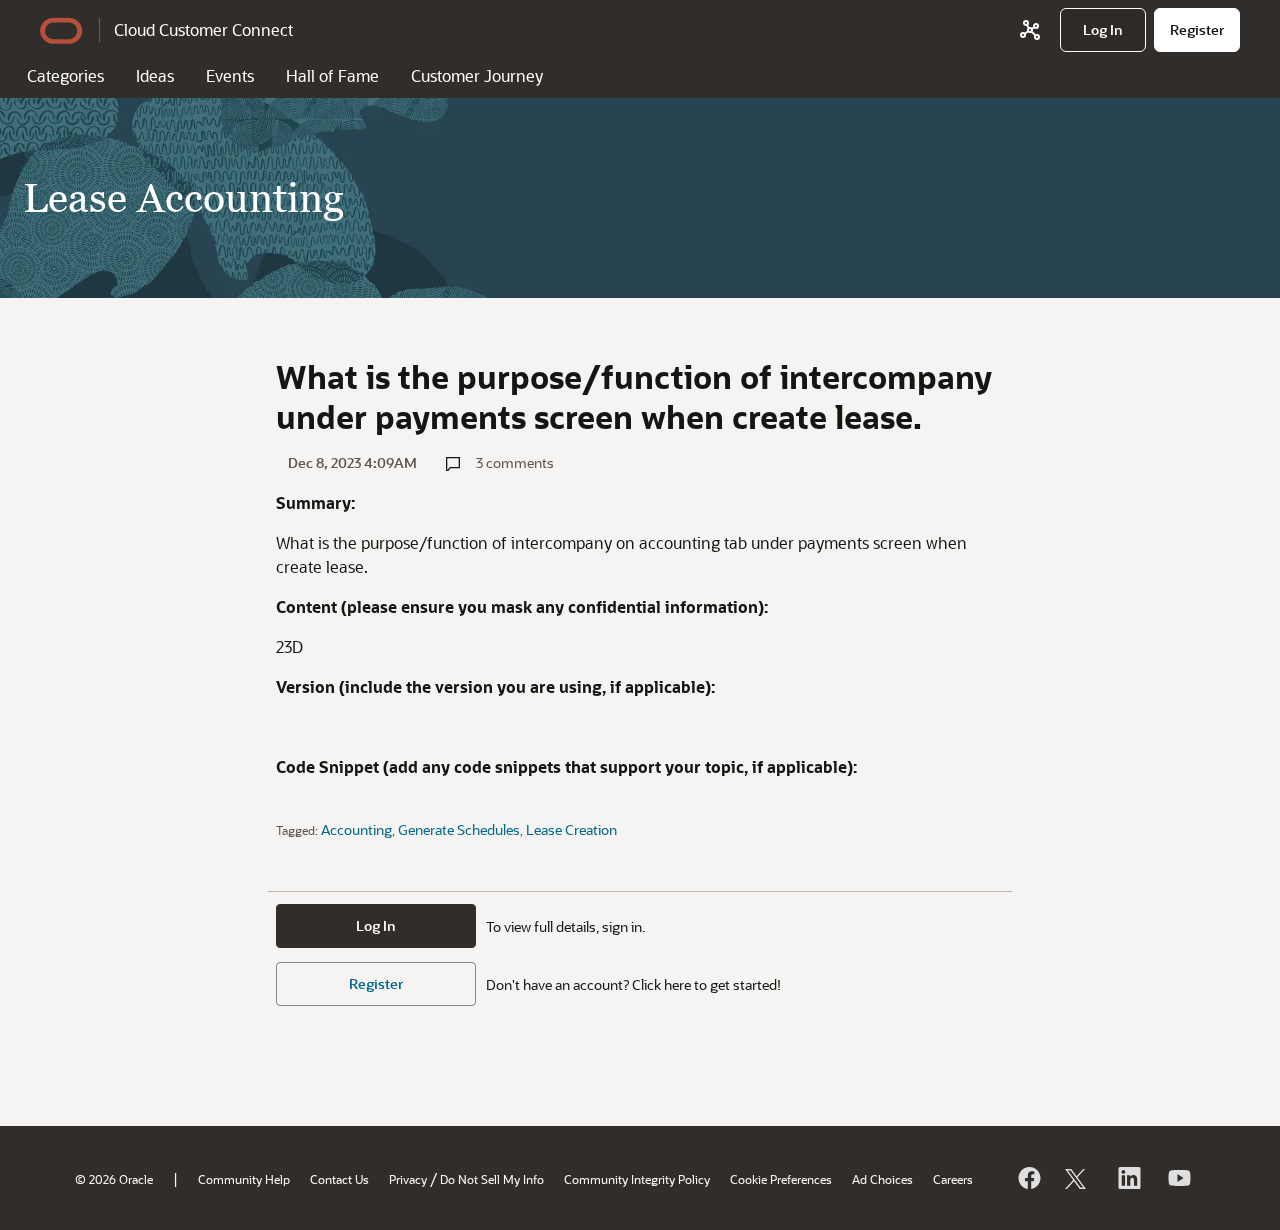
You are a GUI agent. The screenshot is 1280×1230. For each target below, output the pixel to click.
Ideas (155, 75)
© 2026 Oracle (114, 1179)
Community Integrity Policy (637, 1179)
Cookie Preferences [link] (781, 1179)
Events (230, 75)
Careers (953, 1179)
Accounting (356, 829)
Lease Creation (571, 829)
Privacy (408, 1179)
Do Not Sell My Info (492, 1179)
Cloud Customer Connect (203, 29)
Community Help (244, 1179)
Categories (65, 75)
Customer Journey (477, 75)
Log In (376, 925)
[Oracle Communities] (1030, 30)
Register (376, 983)
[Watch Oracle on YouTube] (1178, 1178)
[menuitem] (1103, 30)
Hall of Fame (332, 75)
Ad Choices (882, 1179)
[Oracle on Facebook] (1028, 1178)
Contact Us (339, 1179)
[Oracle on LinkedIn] (1128, 1178)
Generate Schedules (459, 829)
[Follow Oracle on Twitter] (1078, 1178)
